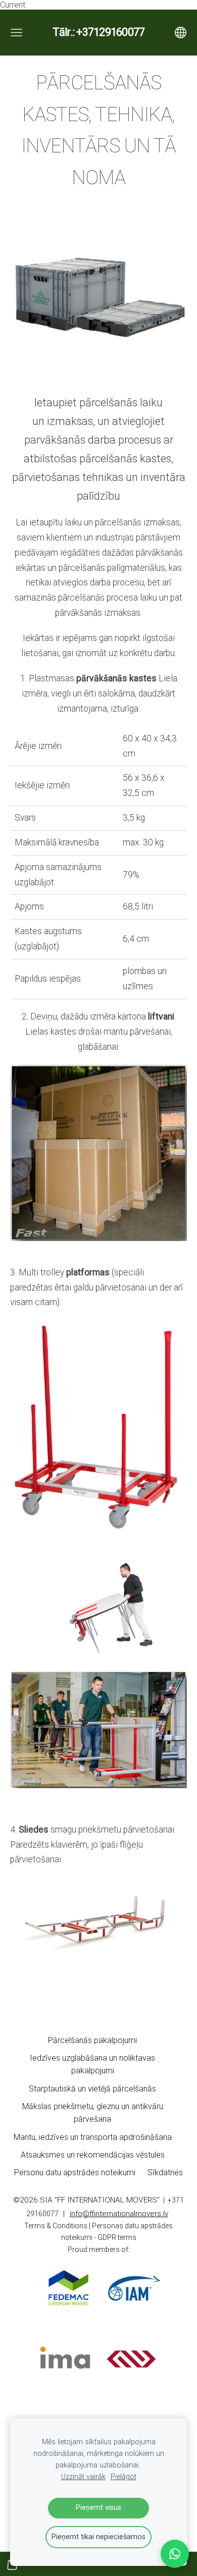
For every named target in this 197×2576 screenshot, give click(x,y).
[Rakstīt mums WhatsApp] (175, 2554)
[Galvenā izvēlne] (16, 33)
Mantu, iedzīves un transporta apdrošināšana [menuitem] (93, 2137)
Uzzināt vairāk (83, 2477)
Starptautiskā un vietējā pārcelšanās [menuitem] (92, 2089)
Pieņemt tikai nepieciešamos (98, 2537)
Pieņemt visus (98, 2508)
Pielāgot (124, 2477)
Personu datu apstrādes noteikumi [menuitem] (75, 2172)
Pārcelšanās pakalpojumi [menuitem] (92, 2040)
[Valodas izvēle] (181, 33)
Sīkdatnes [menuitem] (165, 2172)
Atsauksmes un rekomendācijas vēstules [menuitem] (93, 2155)
